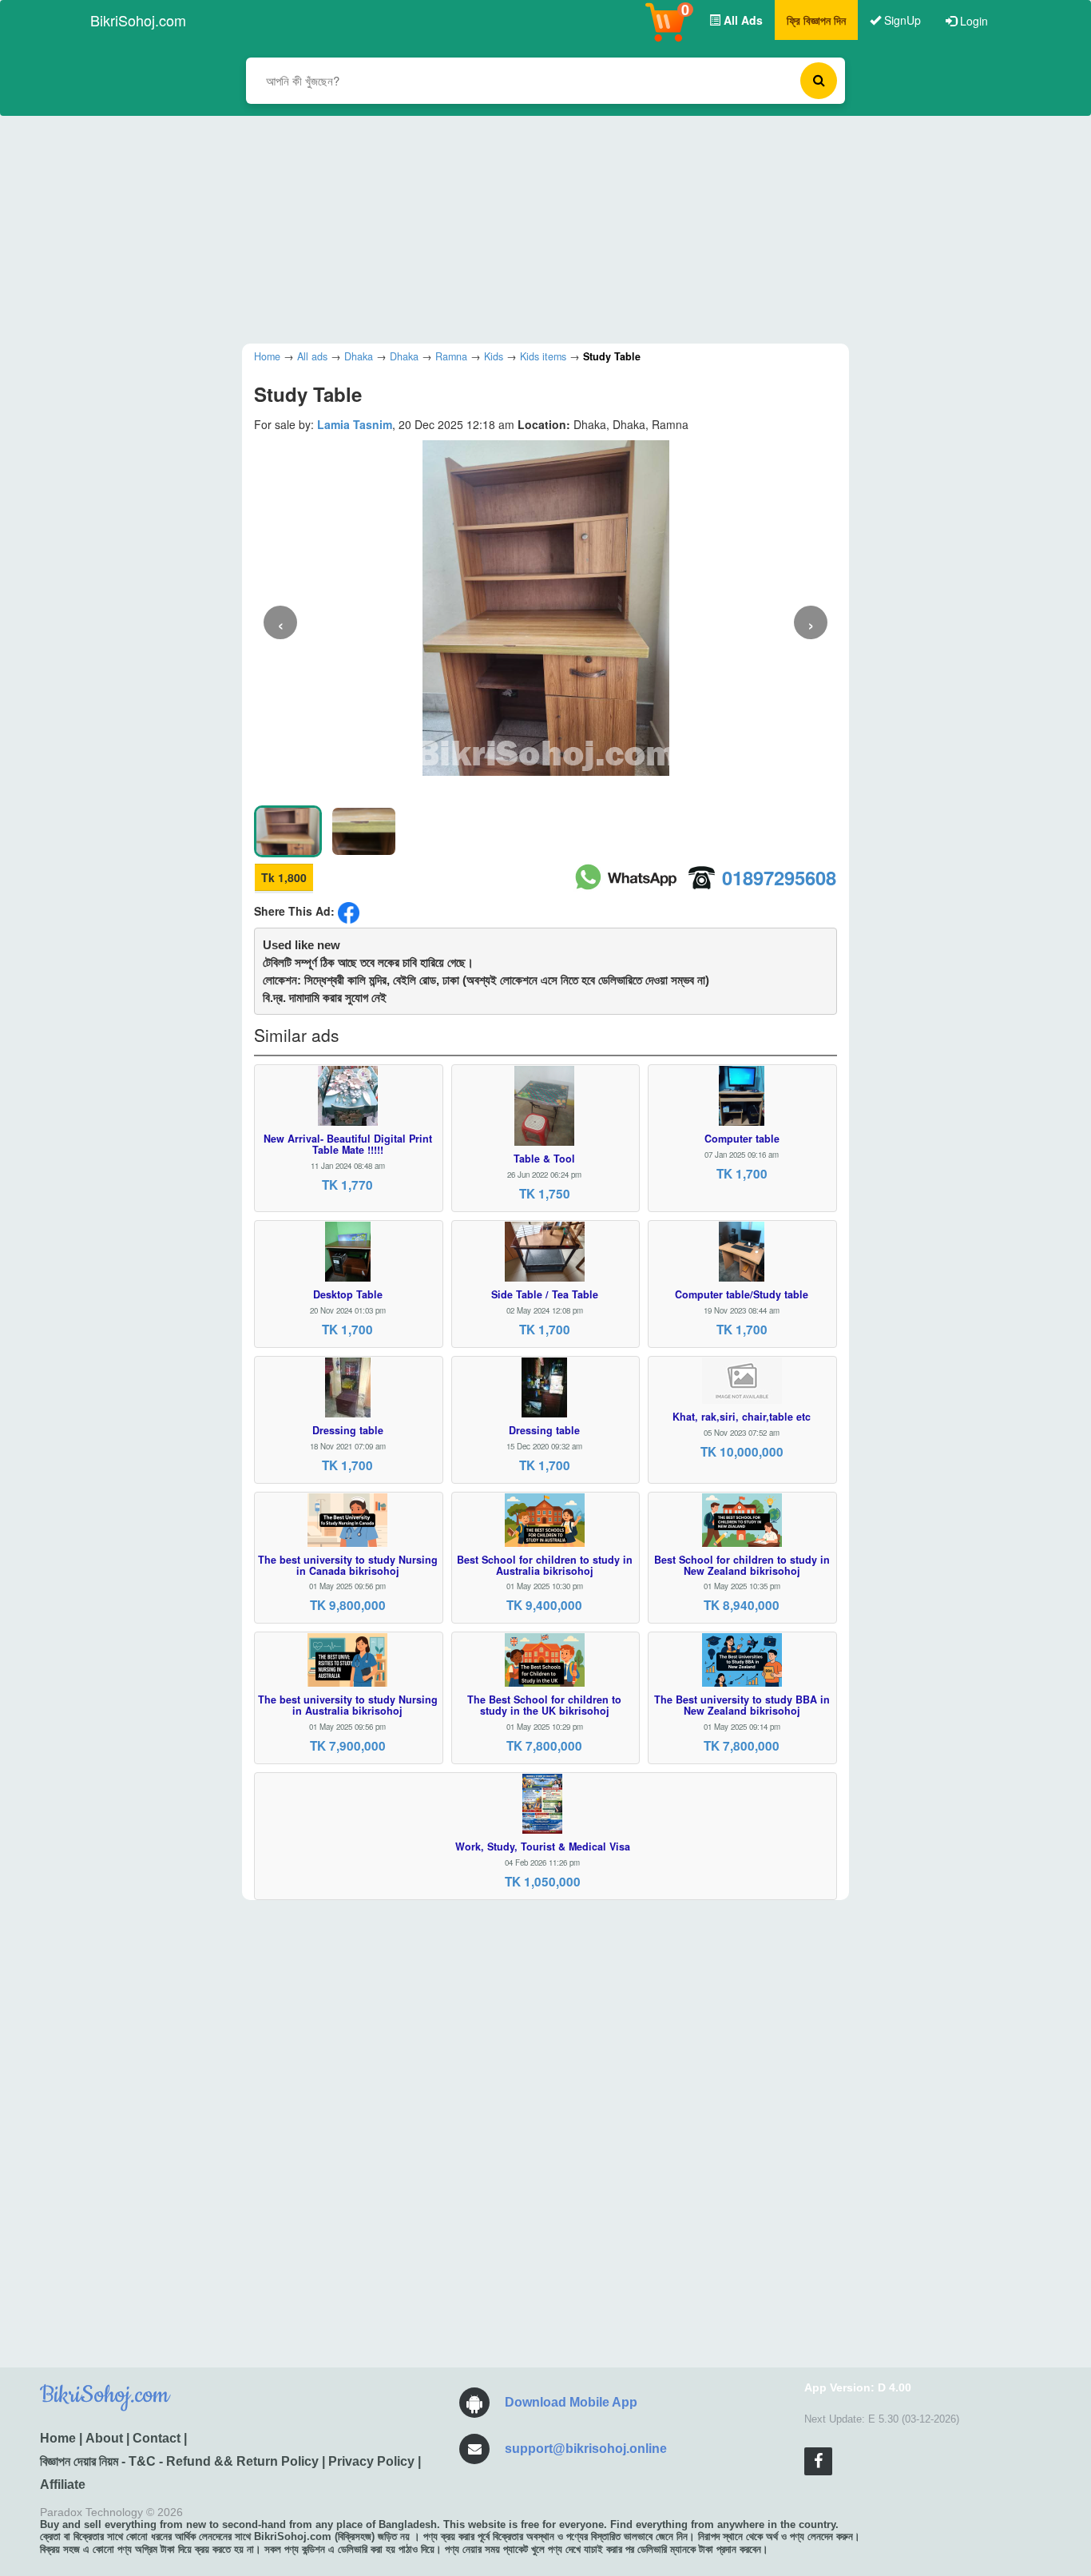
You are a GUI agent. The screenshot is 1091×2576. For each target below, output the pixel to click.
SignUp (901, 20)
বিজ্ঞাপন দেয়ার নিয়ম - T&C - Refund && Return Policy (179, 2461)
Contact (157, 2438)
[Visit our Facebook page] (818, 2461)
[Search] (819, 81)
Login (972, 21)
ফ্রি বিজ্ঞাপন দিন (816, 20)
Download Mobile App (571, 2402)
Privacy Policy (371, 2461)
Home (58, 2438)
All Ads (742, 20)
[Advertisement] (534, 228)
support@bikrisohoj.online (586, 2449)
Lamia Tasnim (355, 424)
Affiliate (63, 2485)
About (104, 2438)
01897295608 (779, 877)
